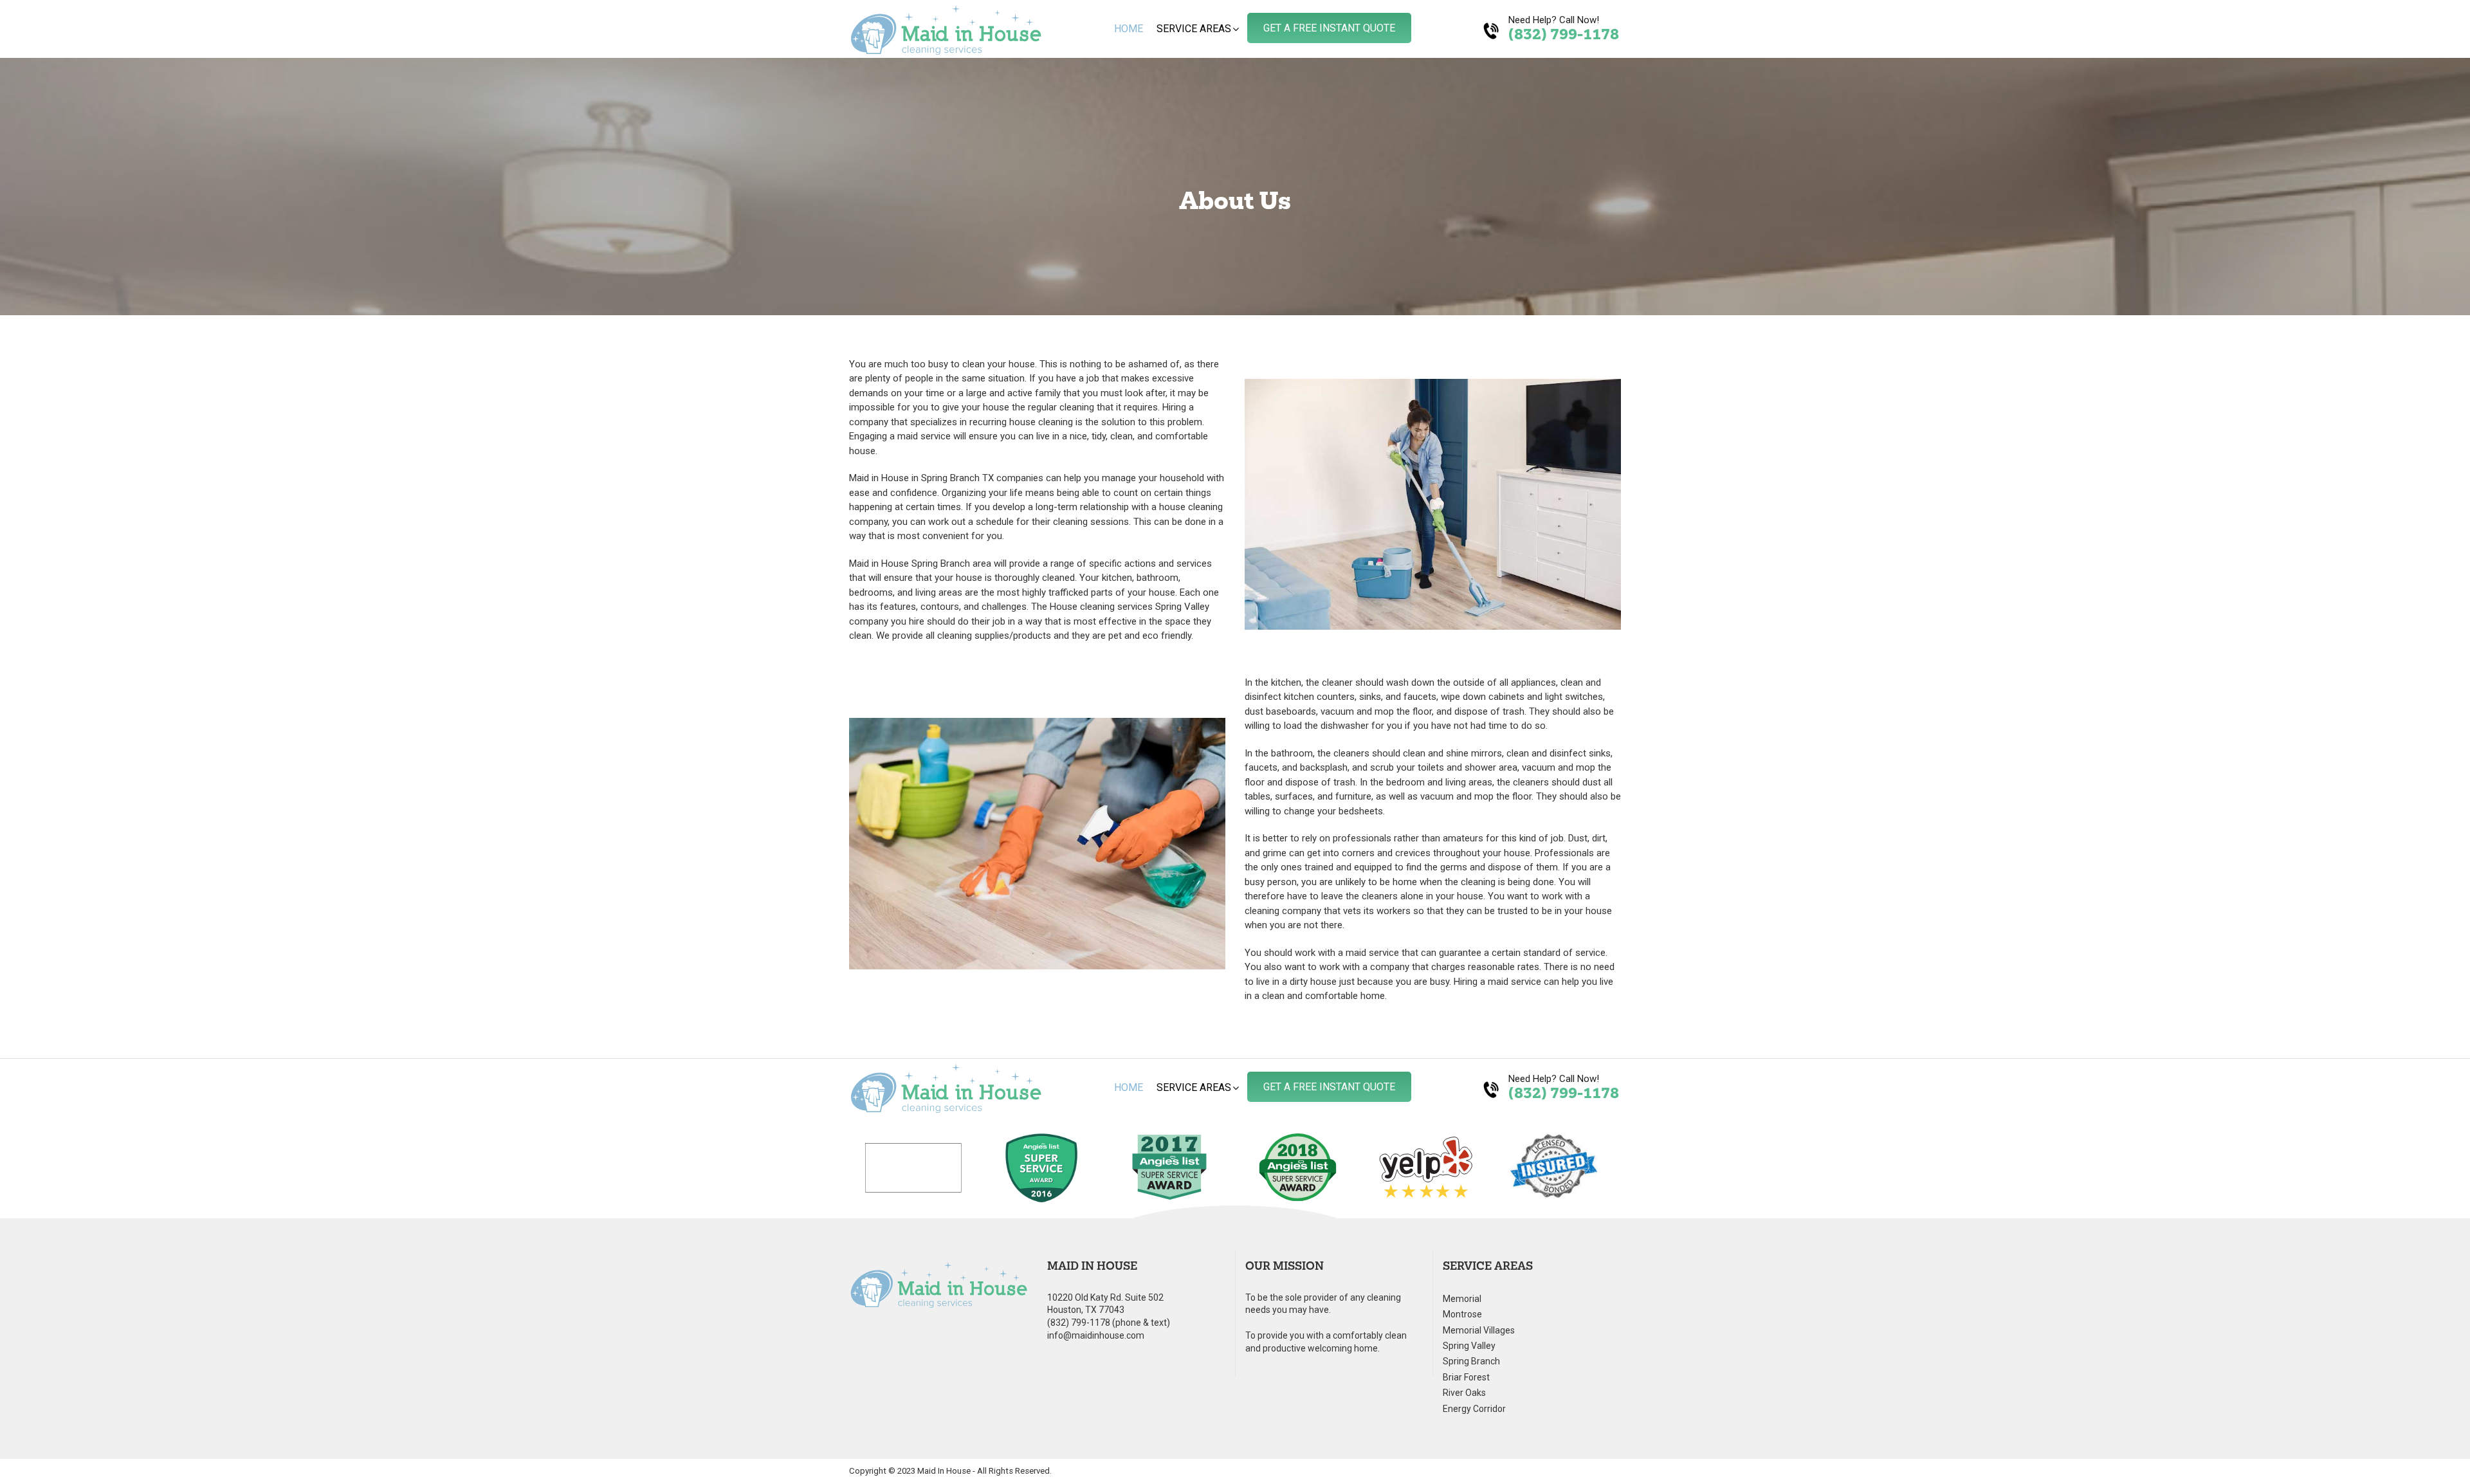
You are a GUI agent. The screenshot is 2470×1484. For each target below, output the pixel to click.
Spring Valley (1469, 1346)
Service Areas (1194, 29)
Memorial (1462, 1299)
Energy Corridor (1474, 1409)
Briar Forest (1466, 1378)
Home (1129, 29)
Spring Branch (1471, 1361)
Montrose (1462, 1315)
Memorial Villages (1479, 1331)
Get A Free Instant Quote (1329, 28)
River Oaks (1464, 1393)
